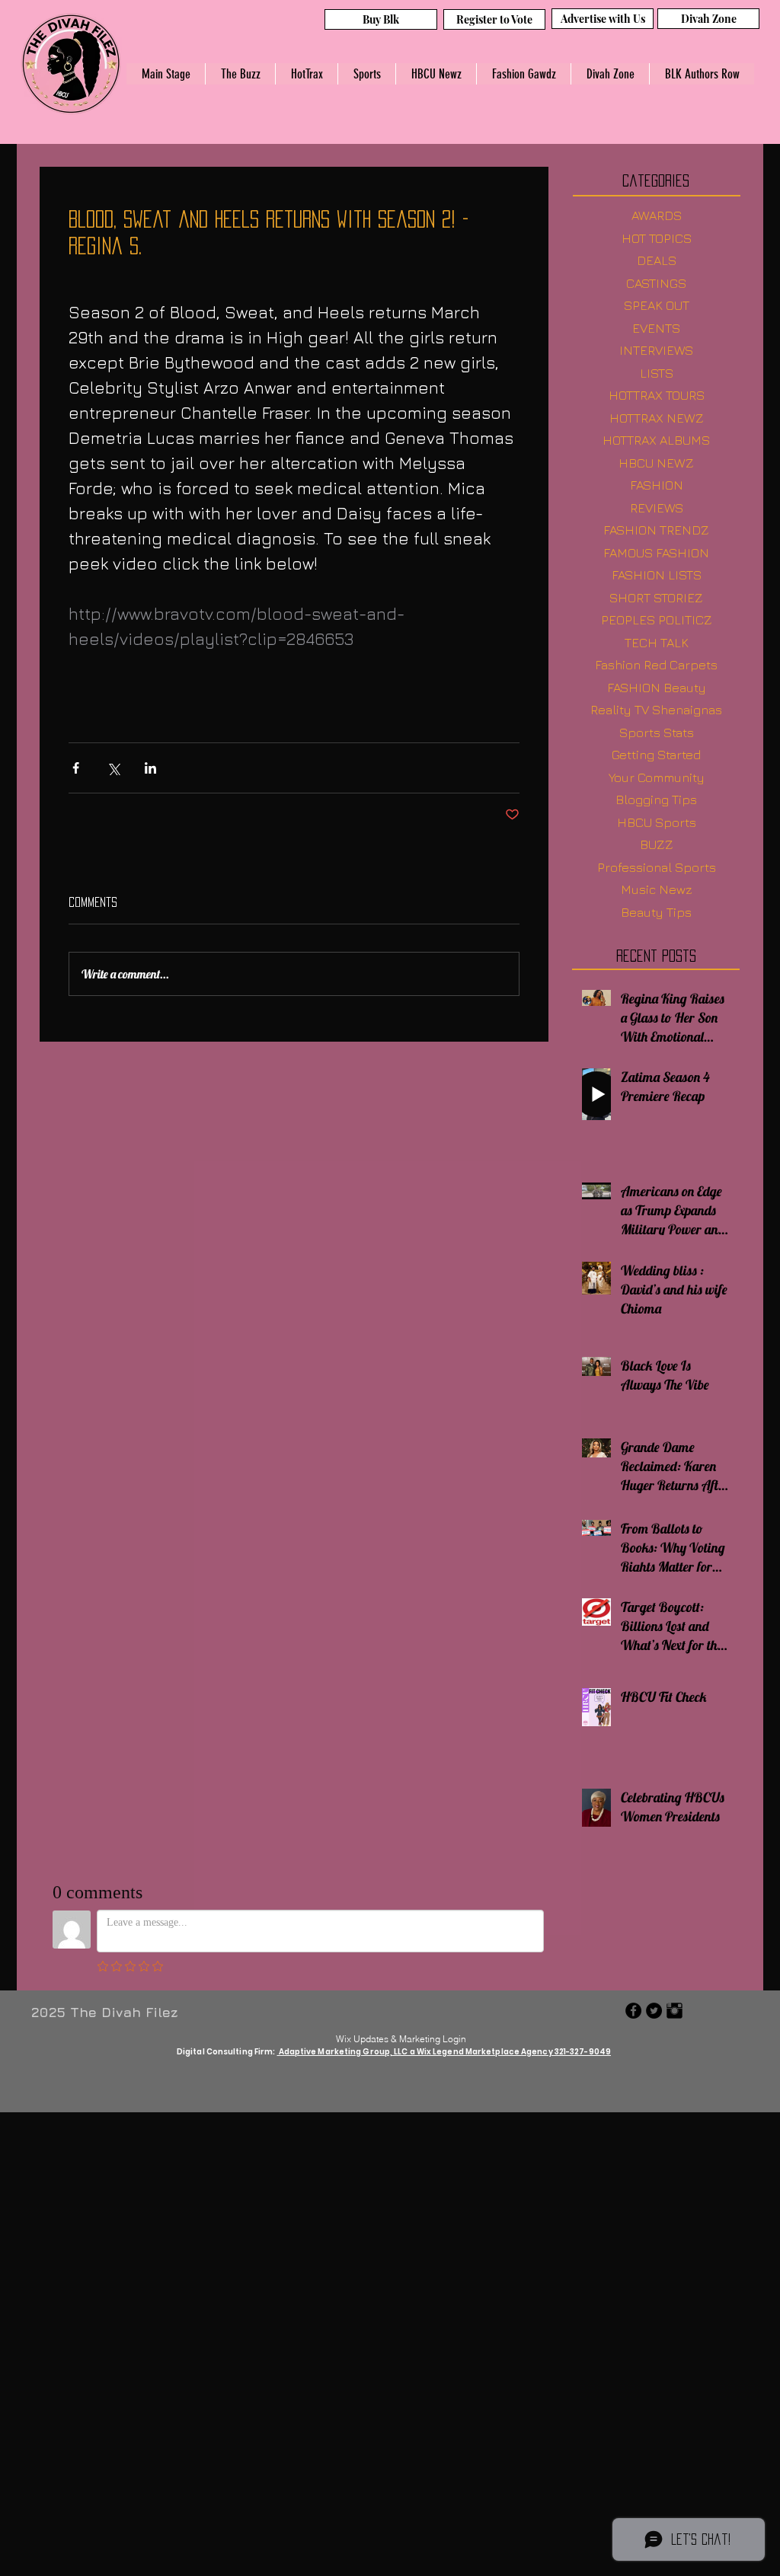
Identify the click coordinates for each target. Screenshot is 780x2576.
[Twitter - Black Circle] (654, 2011)
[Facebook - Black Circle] (633, 2011)
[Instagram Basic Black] (675, 2011)
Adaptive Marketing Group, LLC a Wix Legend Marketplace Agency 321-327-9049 (444, 2052)
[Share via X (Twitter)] (113, 768)
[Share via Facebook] (76, 768)
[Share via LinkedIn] (150, 768)
